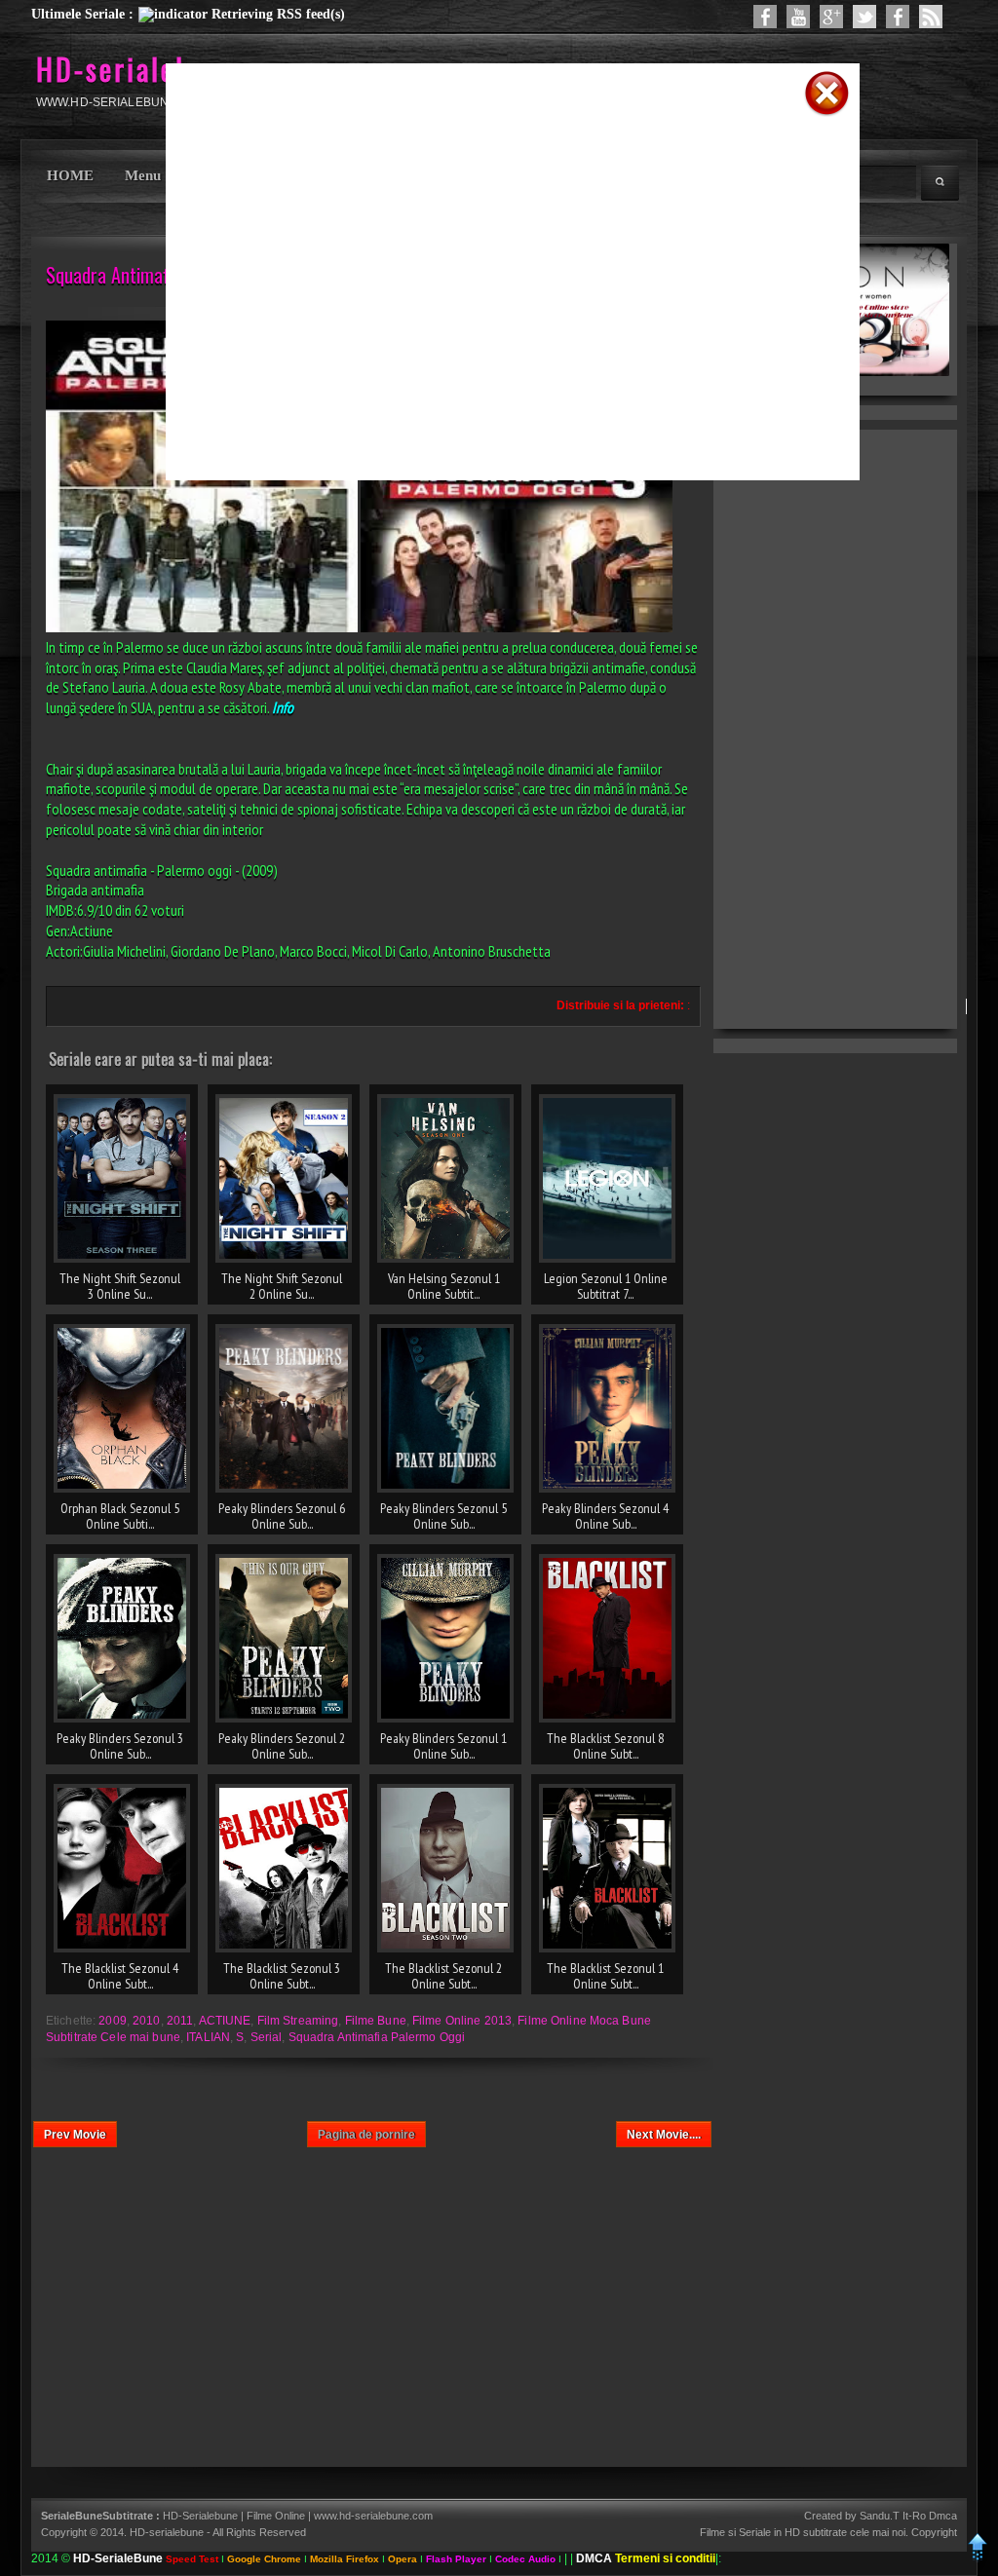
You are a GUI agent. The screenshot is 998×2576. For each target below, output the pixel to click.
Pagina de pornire (366, 2135)
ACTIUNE (225, 2021)
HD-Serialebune (202, 2516)
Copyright (934, 2532)
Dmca (943, 2516)
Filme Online (276, 2516)
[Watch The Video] (798, 17)
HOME (70, 175)
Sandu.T (880, 2516)
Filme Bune (376, 2021)
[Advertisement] (487, 149)
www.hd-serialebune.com (373, 2516)
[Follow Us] (864, 17)
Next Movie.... (664, 2135)
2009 (112, 2021)
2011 (180, 2021)
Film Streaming (298, 2021)
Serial (267, 2037)
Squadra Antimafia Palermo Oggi (377, 2037)
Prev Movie (75, 2135)
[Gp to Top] (978, 2558)
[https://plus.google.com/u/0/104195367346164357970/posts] (831, 17)
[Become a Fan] (898, 17)
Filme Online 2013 (462, 2021)
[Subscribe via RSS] (931, 17)
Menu (143, 175)
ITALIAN (208, 2037)
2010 (146, 2021)
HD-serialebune (137, 69)
